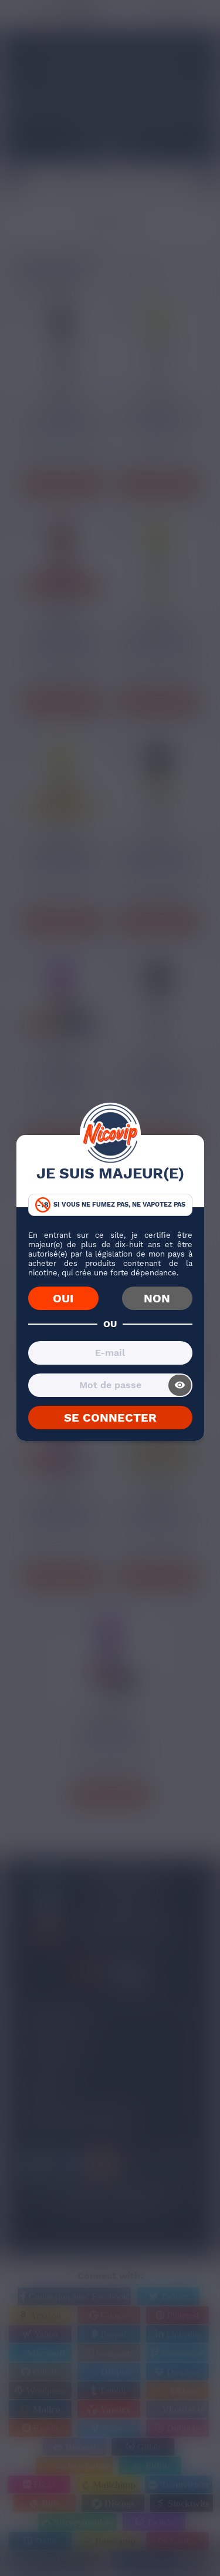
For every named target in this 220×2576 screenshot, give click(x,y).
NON (157, 1298)
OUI (63, 1298)
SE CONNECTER (110, 1418)
